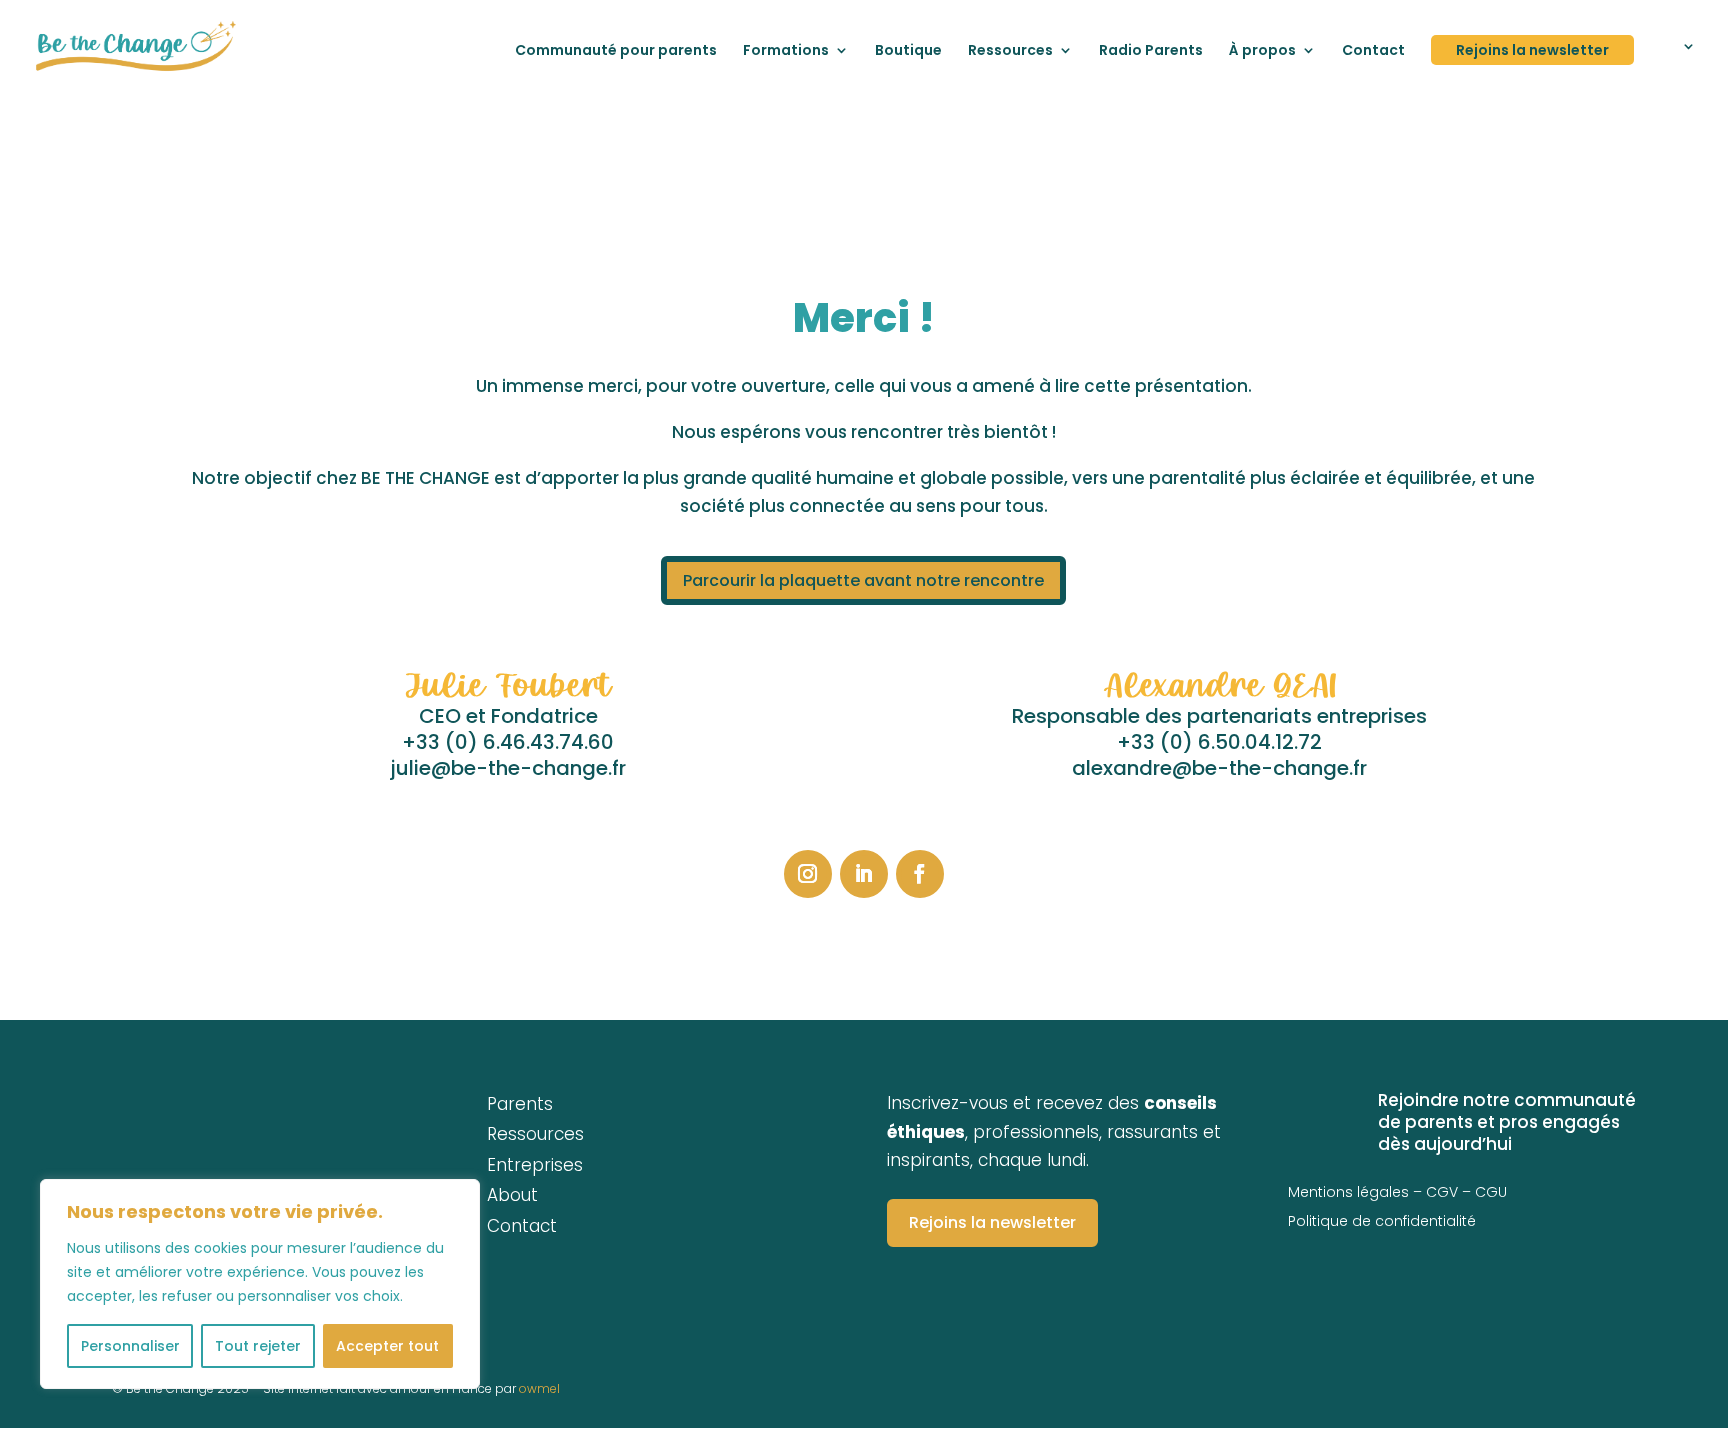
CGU (1491, 1192)
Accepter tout (387, 1346)
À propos (1262, 51)
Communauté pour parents (616, 51)
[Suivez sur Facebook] (920, 874)
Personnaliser (130, 1346)
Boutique (908, 51)
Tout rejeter (258, 1346)
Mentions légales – (1357, 1192)
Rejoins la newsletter (1532, 50)
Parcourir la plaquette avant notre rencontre (863, 580)
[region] (260, 1284)
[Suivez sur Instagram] (808, 874)
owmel (539, 1388)
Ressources (1010, 51)
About (512, 1195)
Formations (786, 51)
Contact (1373, 51)
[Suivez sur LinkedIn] (864, 874)
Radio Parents (1151, 51)
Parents (520, 1104)
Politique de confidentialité (1382, 1221)
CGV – (1450, 1192)
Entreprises (535, 1165)
